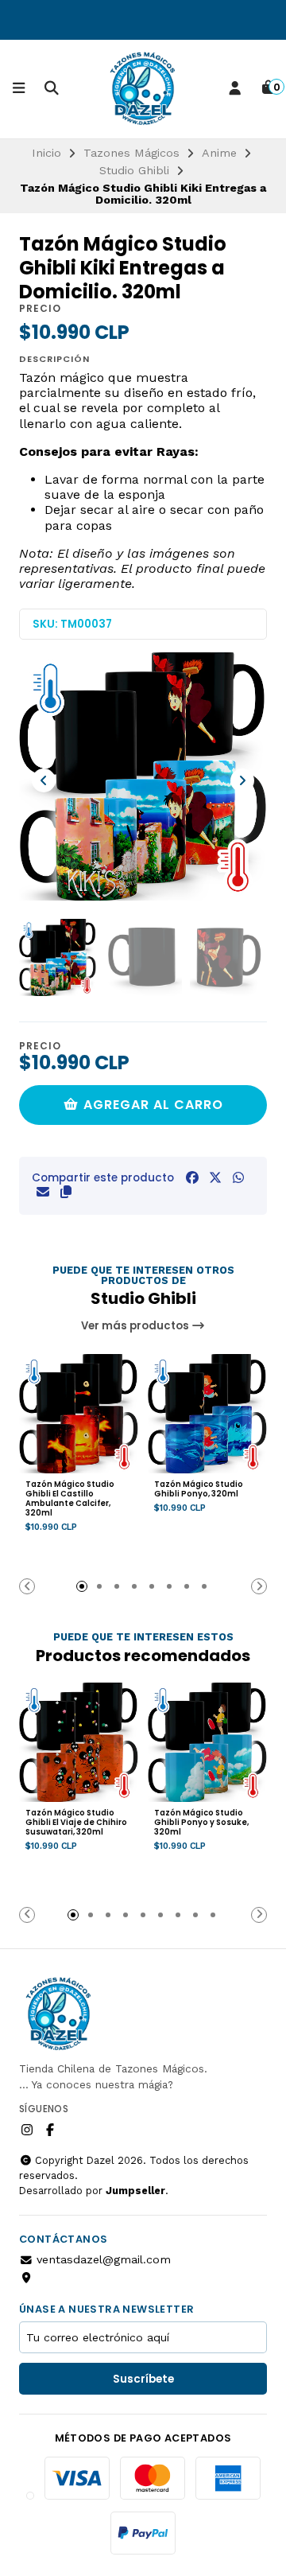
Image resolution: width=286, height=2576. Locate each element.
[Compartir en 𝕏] (215, 1178)
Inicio (46, 153)
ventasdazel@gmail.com (104, 2259)
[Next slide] (242, 780)
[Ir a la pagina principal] (143, 89)
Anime (219, 153)
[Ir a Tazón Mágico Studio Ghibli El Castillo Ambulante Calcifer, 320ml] (79, 1414)
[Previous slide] (44, 780)
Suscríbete (143, 2379)
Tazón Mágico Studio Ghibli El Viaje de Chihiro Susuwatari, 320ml (76, 1823)
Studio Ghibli (134, 170)
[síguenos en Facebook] (50, 2130)
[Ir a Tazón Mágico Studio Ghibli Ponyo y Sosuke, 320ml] (207, 1742)
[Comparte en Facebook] (192, 1178)
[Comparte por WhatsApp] (238, 1178)
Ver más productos (136, 1326)
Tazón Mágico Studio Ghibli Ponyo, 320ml (199, 1489)
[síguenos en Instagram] (27, 2130)
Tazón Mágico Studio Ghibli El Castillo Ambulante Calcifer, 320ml (70, 1499)
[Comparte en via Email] (43, 1192)
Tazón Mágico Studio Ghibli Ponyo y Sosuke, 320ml (201, 1823)
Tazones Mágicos (131, 153)
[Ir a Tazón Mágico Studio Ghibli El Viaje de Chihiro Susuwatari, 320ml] (79, 1742)
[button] (66, 1192)
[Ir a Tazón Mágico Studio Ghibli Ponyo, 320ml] (207, 1414)
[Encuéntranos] (28, 2277)
